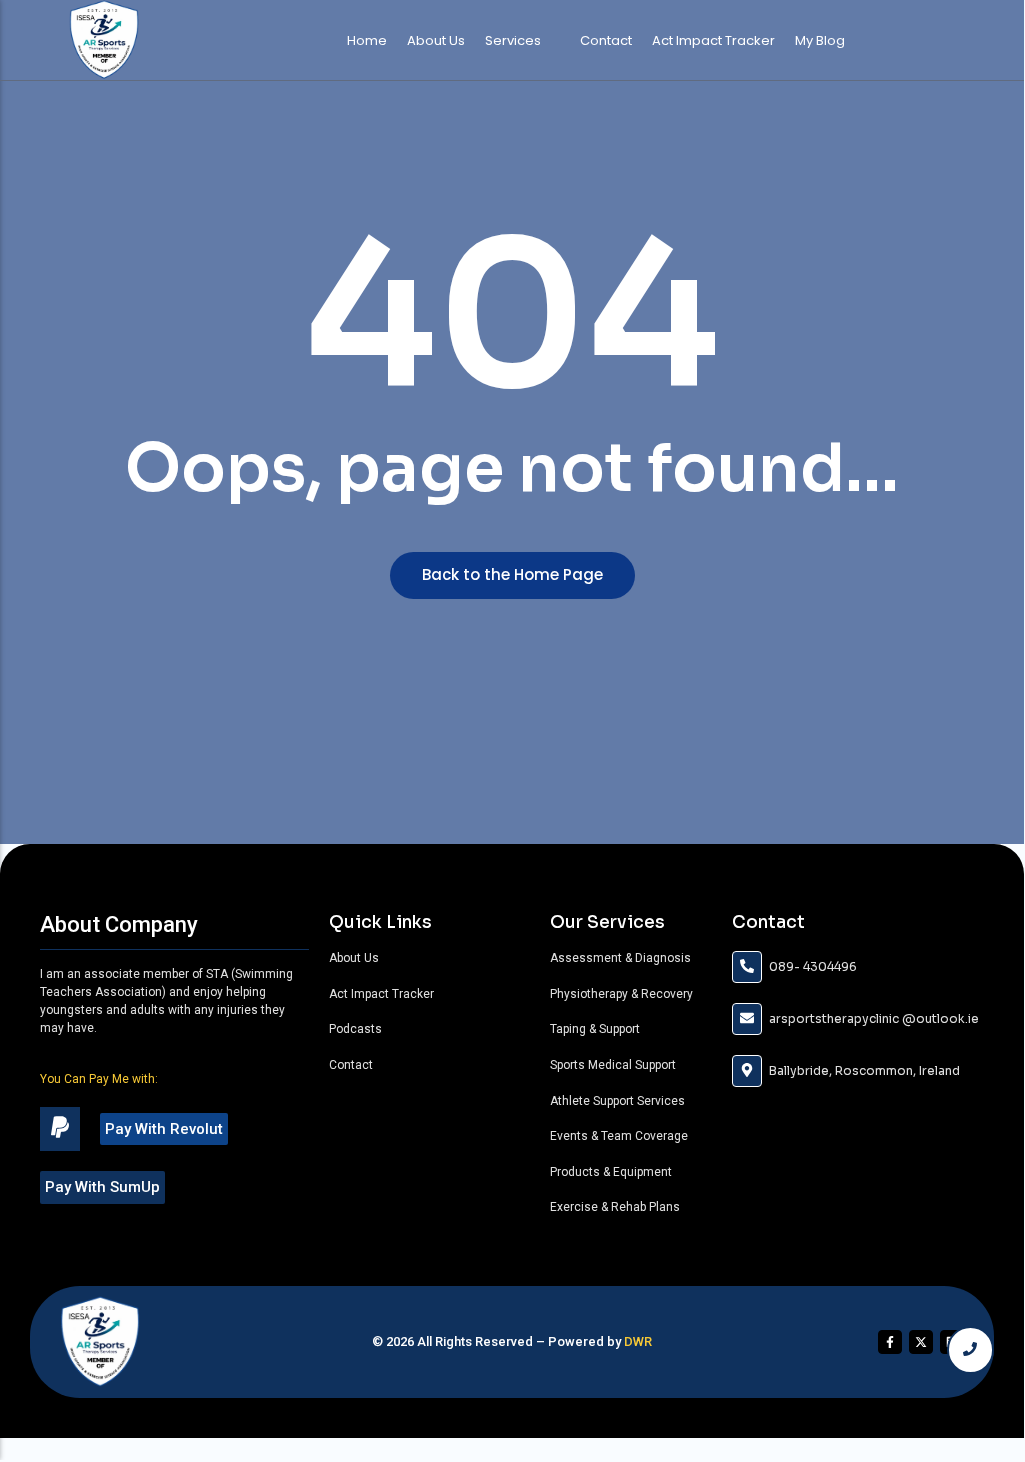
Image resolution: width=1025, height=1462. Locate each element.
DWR (638, 1341)
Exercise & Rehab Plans (615, 1207)
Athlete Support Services (617, 1101)
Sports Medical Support (613, 1065)
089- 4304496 (813, 966)
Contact (351, 1065)
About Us (354, 958)
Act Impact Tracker (381, 994)
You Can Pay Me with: (99, 1079)
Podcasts (355, 1029)
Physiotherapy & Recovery (621, 994)
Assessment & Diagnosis (620, 958)
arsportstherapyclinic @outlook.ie (874, 1018)
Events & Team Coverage (619, 1136)
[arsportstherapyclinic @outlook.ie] (747, 1019)
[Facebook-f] (890, 1342)
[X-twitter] (921, 1342)
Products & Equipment (611, 1172)
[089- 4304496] (747, 967)
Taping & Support (595, 1029)
